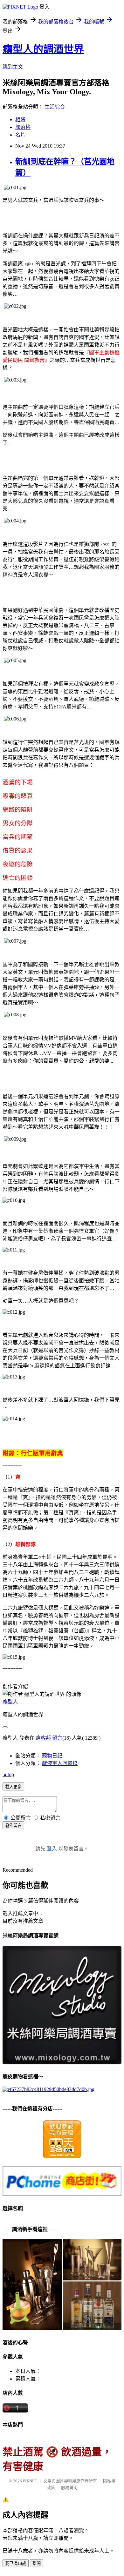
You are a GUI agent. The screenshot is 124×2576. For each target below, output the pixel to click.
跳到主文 (13, 67)
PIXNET (30, 2481)
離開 (37, 2563)
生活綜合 (55, 107)
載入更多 (13, 1787)
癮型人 (10, 1702)
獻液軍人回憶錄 (60, 1763)
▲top (8, 1774)
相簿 (20, 120)
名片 (20, 135)
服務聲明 (69, 2488)
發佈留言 (13, 1826)
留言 (57, 1738)
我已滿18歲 (16, 2563)
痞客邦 (43, 1738)
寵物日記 (52, 1756)
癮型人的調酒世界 (43, 49)
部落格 (23, 127)
